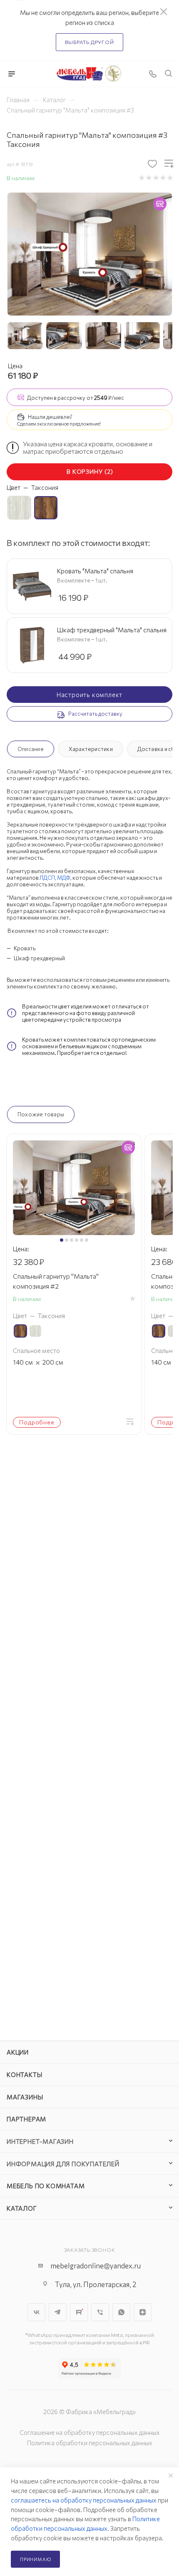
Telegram (58, 2312)
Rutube (79, 2312)
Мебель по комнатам (46, 2186)
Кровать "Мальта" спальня (95, 571)
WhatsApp (121, 2312)
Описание (31, 749)
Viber (100, 2312)
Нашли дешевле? (50, 417)
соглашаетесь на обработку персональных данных (84, 2500)
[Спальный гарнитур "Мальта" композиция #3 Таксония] (90, 253)
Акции (18, 2052)
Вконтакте (36, 2312)
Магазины (25, 2097)
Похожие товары (41, 1114)
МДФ (64, 878)
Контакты (24, 2074)
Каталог (22, 2208)
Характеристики (91, 749)
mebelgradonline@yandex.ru (96, 2266)
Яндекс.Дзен (143, 2312)
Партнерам (26, 2119)
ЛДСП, (48, 878)
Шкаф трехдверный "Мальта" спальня (112, 630)
